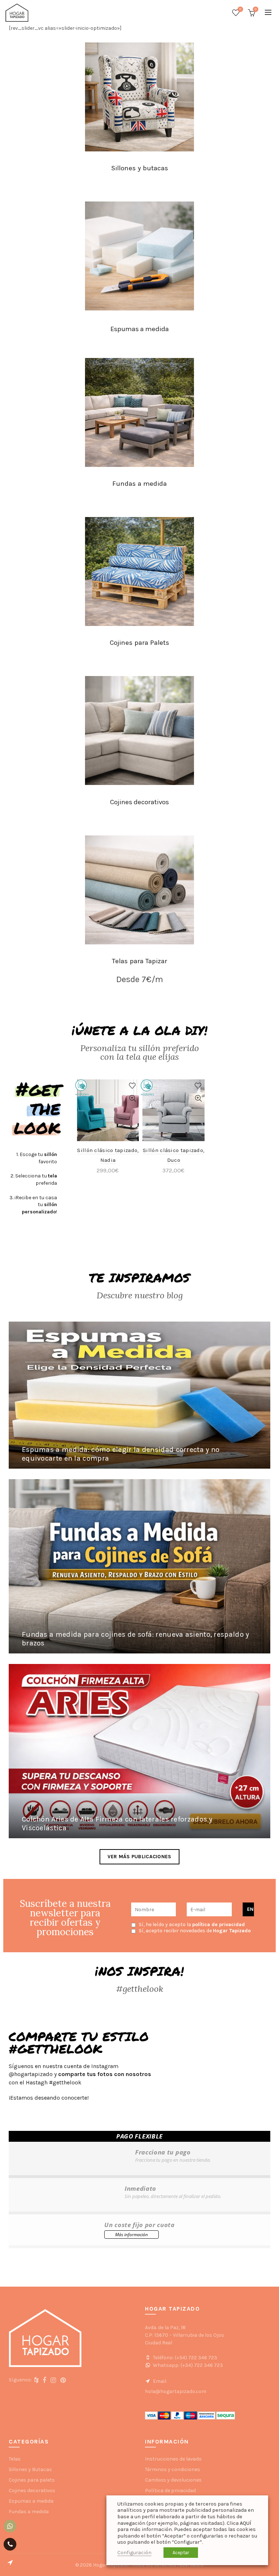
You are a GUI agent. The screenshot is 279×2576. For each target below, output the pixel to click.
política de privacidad (219, 1924)
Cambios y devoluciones (173, 2480)
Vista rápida (132, 1098)
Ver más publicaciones (139, 1857)
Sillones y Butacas (30, 2469)
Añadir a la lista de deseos (132, 1086)
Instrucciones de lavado (173, 2459)
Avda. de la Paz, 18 (165, 2327)
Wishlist (240, 9)
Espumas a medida (140, 329)
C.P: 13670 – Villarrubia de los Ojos (185, 2335)
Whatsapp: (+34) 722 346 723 (187, 2365)
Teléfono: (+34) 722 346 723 (185, 2358)
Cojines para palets (32, 2480)
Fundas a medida (139, 484)
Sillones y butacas (140, 168)
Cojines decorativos (139, 802)
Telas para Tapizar (139, 961)
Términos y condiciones (173, 2469)
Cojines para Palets (139, 643)
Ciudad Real (159, 2343)
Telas (15, 2459)
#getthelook (65, 2082)
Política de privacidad (170, 2490)
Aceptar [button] (181, 2553)
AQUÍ (245, 2523)
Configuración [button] (134, 2553)
